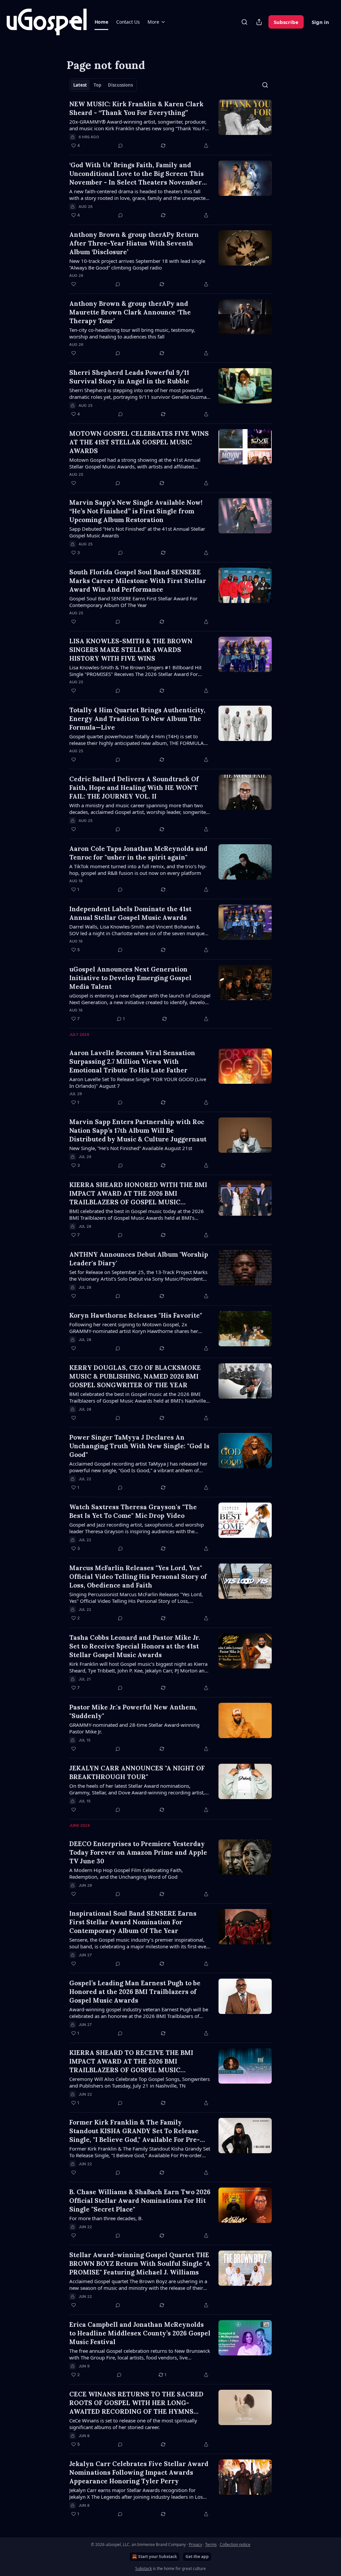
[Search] (244, 22)
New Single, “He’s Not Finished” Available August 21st (131, 1148)
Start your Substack (158, 2557)
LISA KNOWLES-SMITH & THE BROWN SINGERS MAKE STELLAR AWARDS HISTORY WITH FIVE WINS (131, 650)
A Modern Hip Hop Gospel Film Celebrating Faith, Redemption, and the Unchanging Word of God (126, 1873)
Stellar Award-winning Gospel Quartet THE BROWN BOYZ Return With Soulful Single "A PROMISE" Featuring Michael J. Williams (140, 2263)
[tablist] (103, 85)
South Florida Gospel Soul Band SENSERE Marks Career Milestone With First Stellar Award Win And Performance (138, 581)
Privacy (195, 2545)
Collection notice (235, 2545)
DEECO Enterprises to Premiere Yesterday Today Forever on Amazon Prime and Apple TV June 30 (138, 1852)
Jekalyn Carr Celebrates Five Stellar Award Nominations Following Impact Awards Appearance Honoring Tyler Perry (139, 2472)
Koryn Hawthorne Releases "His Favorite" (136, 1315)
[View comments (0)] (121, 146)
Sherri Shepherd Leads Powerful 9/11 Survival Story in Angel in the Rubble (129, 377)
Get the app (197, 2557)
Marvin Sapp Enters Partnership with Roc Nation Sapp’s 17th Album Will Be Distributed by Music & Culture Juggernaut (138, 1130)
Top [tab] (97, 85)
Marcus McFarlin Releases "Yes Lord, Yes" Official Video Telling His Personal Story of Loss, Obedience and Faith (138, 1577)
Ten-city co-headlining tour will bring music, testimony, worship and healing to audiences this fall (132, 333)
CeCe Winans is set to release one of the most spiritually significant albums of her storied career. (133, 2424)
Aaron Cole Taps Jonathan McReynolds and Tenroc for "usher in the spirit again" (138, 853)
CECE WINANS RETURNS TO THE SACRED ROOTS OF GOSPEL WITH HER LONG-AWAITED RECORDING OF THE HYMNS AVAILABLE (136, 2403)
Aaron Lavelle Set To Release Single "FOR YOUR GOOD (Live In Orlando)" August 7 (138, 1082)
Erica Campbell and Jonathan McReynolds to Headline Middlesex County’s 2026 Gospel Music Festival (140, 2333)
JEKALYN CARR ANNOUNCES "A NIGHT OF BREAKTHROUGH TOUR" (137, 1772)
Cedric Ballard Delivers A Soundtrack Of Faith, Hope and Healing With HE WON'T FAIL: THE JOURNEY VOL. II (134, 788)
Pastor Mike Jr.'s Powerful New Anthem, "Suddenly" (133, 1711)
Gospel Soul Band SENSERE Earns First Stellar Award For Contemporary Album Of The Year (133, 602)
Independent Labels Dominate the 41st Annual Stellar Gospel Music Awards (130, 913)
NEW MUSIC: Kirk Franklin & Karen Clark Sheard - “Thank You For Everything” (136, 108)
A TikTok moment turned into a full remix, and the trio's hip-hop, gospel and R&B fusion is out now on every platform (138, 870)
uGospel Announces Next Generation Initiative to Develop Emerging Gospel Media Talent (130, 978)
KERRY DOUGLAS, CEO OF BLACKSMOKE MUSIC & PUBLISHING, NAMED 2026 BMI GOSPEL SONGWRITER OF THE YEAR (135, 1376)
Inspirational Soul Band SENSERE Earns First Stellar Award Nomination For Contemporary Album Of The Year (133, 1922)
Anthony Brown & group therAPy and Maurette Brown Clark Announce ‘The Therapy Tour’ (130, 312)
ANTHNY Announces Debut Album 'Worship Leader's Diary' (139, 1259)
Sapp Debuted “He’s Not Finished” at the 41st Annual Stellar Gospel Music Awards (137, 532)
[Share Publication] (259, 22)
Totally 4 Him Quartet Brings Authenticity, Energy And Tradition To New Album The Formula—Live (137, 719)
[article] (170, 125)
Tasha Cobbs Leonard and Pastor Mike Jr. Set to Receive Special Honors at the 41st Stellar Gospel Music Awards (135, 1646)
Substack (144, 2569)
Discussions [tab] (120, 85)
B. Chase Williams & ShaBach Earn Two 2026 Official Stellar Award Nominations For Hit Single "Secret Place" (140, 2201)
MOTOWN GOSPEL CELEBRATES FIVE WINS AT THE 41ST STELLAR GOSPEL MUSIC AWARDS (139, 442)
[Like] (74, 284)
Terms (211, 2545)
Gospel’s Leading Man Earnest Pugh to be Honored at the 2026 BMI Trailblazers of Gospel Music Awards (135, 1992)
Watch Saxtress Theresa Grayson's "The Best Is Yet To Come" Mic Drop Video (133, 1511)
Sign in (320, 22)
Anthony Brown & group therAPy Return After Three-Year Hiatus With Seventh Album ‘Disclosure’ (134, 243)
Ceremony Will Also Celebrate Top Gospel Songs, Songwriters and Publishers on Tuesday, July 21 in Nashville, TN (140, 2082)
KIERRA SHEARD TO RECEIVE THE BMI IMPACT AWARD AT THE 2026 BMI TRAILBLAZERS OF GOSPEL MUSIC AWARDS (131, 2061)
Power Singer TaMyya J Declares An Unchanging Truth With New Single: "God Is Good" (139, 1446)
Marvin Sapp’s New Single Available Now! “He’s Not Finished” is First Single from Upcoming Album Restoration (136, 511)
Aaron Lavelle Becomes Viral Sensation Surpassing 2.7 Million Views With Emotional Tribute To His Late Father (132, 1061)
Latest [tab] (80, 85)
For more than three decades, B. (106, 2218)
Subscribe (286, 22)
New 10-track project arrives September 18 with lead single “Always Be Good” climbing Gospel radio (137, 264)
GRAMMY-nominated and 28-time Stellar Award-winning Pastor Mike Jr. (134, 1728)
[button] (101, 22)
